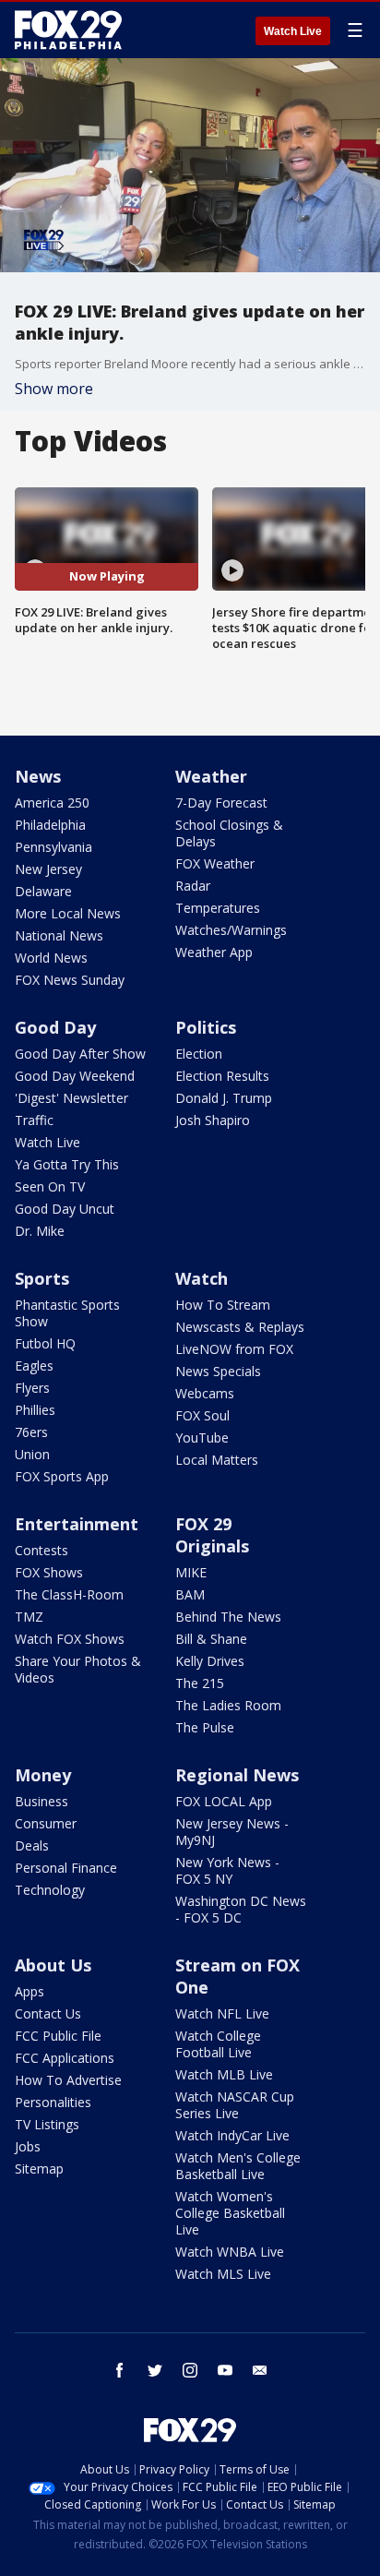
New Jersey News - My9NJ (232, 1832)
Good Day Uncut (65, 1209)
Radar (193, 886)
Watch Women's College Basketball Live (230, 2213)
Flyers (32, 1388)
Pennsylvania (53, 847)
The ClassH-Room (69, 1594)
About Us (53, 1965)
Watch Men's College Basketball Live (238, 2166)
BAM (190, 1594)
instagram (190, 2370)
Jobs (28, 2146)
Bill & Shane (211, 1639)
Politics (206, 1027)
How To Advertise (68, 2080)
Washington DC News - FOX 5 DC (241, 1909)
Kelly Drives (210, 1661)
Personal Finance (66, 1868)
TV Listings (47, 2124)
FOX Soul (202, 1415)
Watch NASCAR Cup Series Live (235, 2105)
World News (51, 958)
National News (59, 935)
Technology (50, 1890)
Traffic (34, 1120)
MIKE (191, 1572)
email (260, 2370)
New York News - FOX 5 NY (227, 1870)
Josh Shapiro (213, 1120)
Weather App (214, 952)
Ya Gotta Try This (67, 1164)
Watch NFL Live (222, 2013)
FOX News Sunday (70, 980)
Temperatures (218, 908)
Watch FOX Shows (70, 1639)
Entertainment (77, 1524)
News (38, 776)
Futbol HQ (45, 1343)
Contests (42, 1550)
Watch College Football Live (218, 2044)
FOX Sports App (62, 1476)
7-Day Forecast (221, 803)
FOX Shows (49, 1572)
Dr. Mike (40, 1231)
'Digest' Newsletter (71, 1098)
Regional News (237, 1775)
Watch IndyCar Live (232, 2135)
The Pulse (205, 1727)
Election (199, 1054)
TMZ (29, 1617)
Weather (211, 776)
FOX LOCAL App (224, 1801)
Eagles (34, 1366)
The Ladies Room (228, 1705)
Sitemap (39, 2169)
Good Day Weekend (75, 1076)
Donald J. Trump (224, 1098)
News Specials (218, 1371)
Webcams (205, 1393)
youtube (225, 2370)
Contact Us (48, 2013)
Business (42, 1801)
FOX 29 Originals (212, 1535)
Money (43, 1775)
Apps (30, 1991)
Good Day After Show (80, 1054)
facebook (120, 2370)
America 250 (52, 803)
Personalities (53, 2102)
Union (32, 1454)
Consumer (46, 1823)
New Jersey (48, 869)
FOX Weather (215, 863)
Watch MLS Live (223, 2274)
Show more (54, 389)
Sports (42, 1278)
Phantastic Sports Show (67, 1313)
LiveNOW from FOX (234, 1349)
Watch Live (293, 31)
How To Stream (223, 1305)
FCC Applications (65, 2058)
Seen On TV (50, 1186)
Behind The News (228, 1617)
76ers (31, 1432)
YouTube (202, 1438)
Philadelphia (50, 825)
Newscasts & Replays (240, 1327)
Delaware (43, 891)
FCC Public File (58, 2036)
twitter (155, 2370)
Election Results (222, 1076)
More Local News (68, 913)
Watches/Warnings (231, 930)
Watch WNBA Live (230, 2252)
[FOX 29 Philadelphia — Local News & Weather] (68, 30)
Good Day (55, 1027)
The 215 (200, 1683)
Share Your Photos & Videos (78, 1669)
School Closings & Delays (229, 833)
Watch (202, 1278)
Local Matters (217, 1460)
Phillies (35, 1410)
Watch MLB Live (224, 2074)
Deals (32, 1845)
